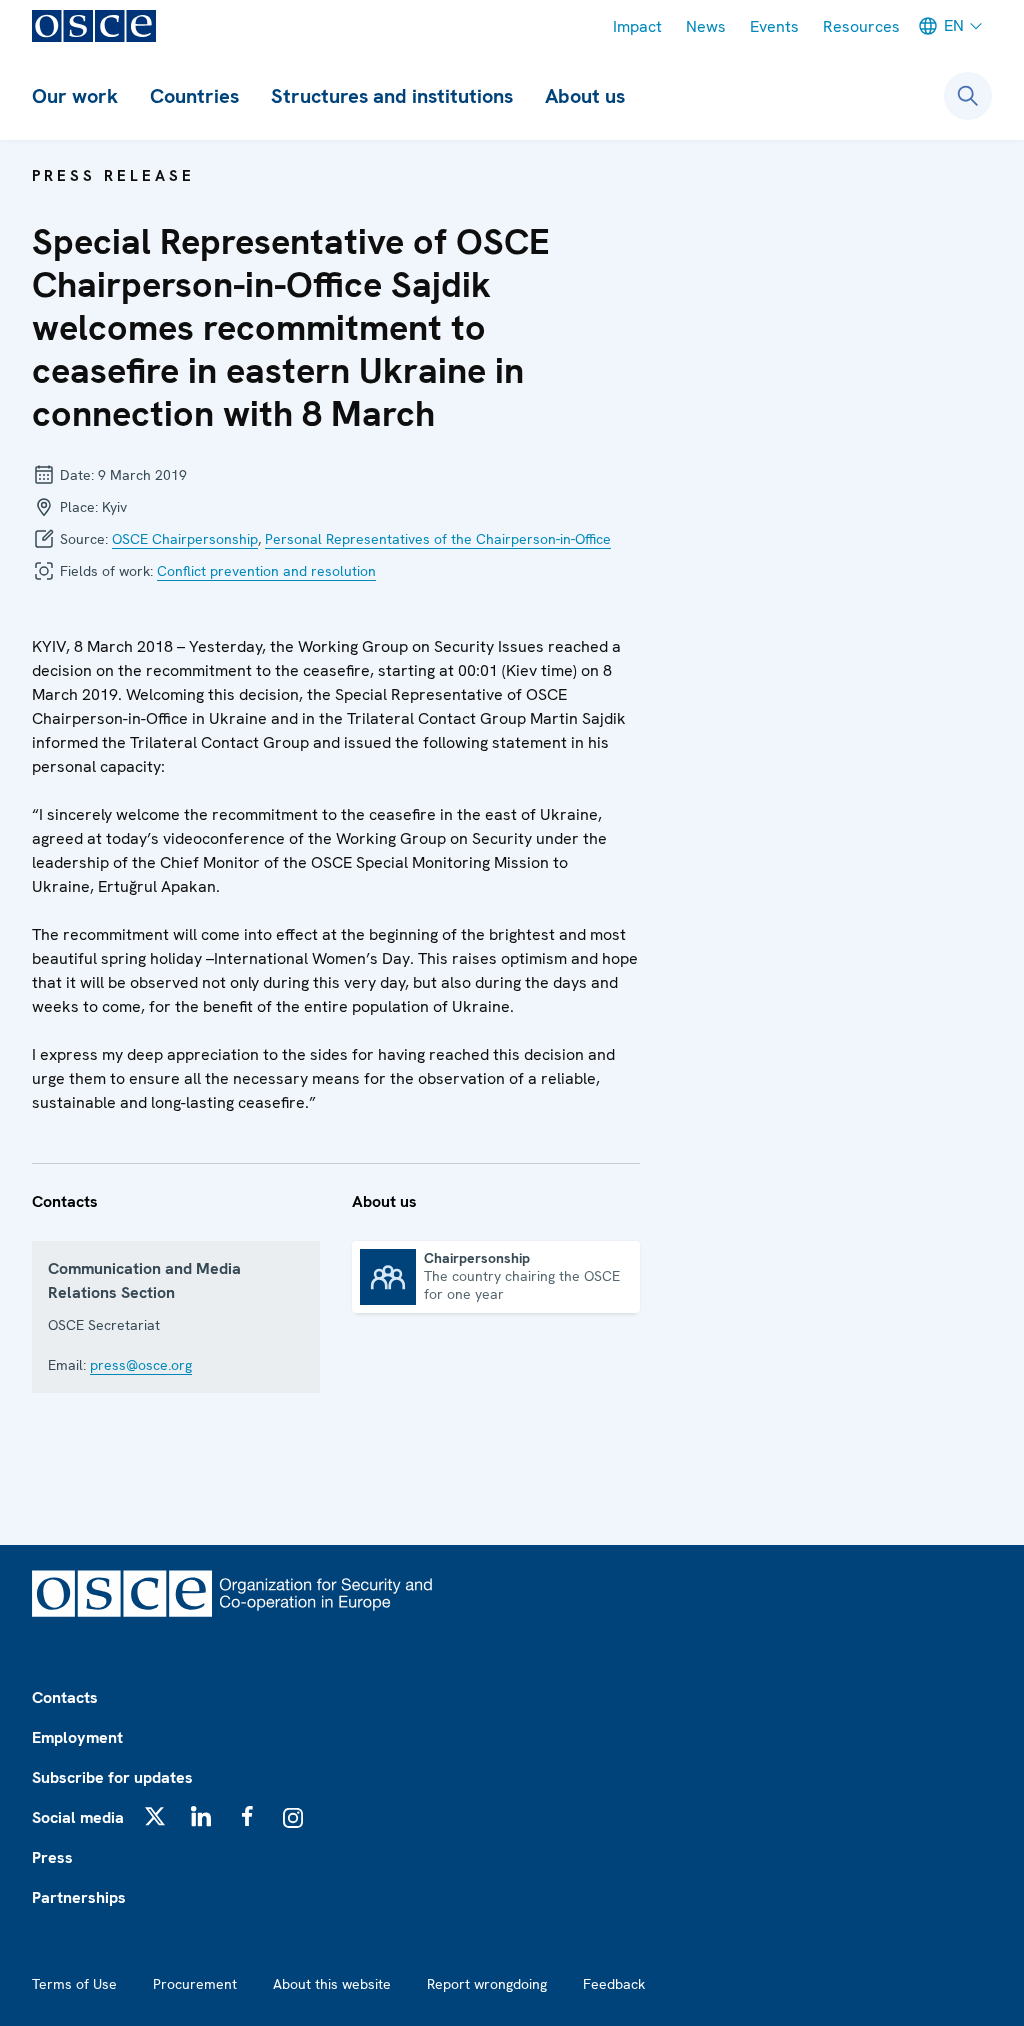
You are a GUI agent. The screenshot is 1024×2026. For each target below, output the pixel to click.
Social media (78, 1817)
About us (585, 96)
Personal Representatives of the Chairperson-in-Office (438, 539)
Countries (194, 96)
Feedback (614, 1984)
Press (52, 1857)
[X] (155, 1816)
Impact (637, 26)
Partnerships (79, 1897)
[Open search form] (968, 96)
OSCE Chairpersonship (185, 539)
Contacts (65, 1697)
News (706, 26)
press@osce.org (141, 1365)
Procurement (195, 1984)
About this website (332, 1984)
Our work (75, 96)
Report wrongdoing (487, 1984)
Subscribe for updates (112, 1777)
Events (774, 26)
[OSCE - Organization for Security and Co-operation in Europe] (94, 26)
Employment (77, 1737)
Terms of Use (74, 1984)
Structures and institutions (392, 96)
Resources (861, 26)
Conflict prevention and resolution (266, 571)
